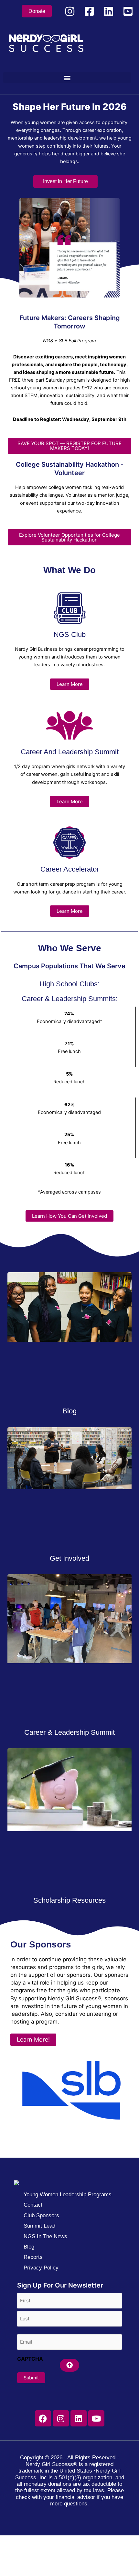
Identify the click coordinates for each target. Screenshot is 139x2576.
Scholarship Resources (69, 1900)
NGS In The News (45, 2236)
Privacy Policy (41, 2268)
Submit (31, 2378)
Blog (69, 1411)
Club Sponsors (41, 2215)
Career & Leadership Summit (69, 1732)
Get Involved (69, 1558)
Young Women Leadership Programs (68, 2195)
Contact (33, 2205)
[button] (67, 78)
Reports (33, 2257)
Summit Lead (39, 2226)
